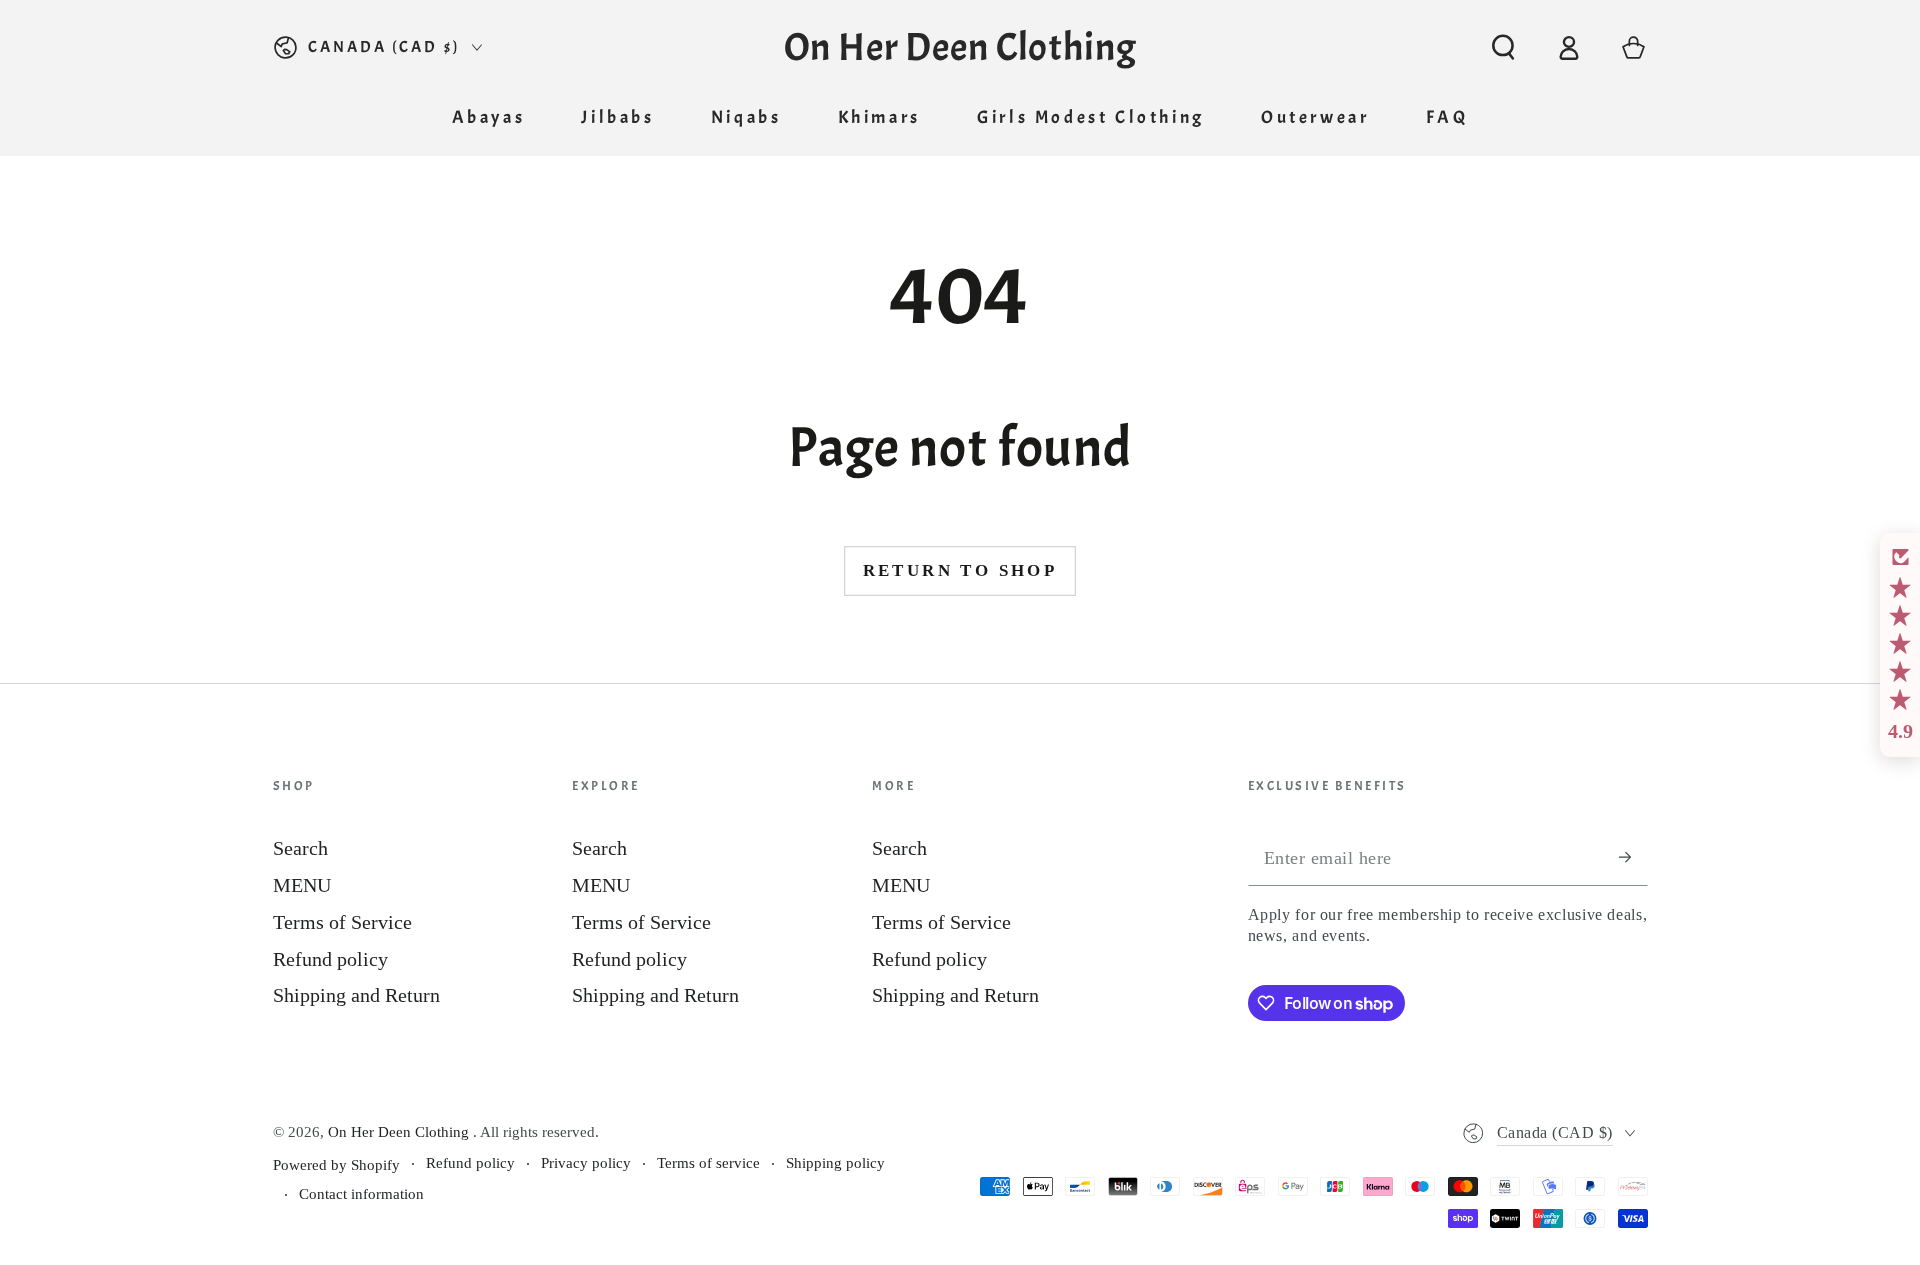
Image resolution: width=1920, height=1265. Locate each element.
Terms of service (708, 1163)
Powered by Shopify (336, 1165)
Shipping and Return (356, 995)
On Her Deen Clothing (400, 1132)
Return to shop (960, 570)
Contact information (361, 1194)
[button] (1503, 47)
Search (300, 848)
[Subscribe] (1633, 857)
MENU (302, 885)
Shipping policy (835, 1163)
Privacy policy (586, 1163)
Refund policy (330, 959)
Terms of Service (342, 922)
